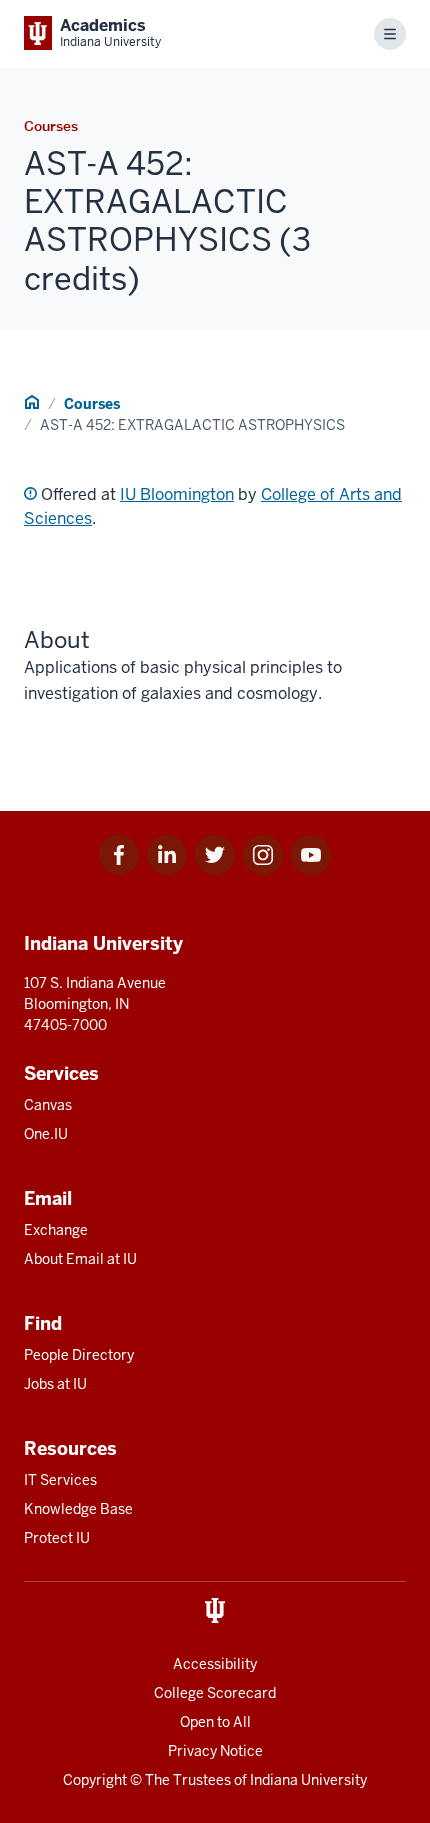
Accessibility (215, 1664)
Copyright (95, 1780)
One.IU (46, 1134)
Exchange (56, 1230)
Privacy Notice (215, 1751)
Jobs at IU (55, 1384)
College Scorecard (215, 1693)
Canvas (48, 1105)
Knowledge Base (78, 1509)
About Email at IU (80, 1259)
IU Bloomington (177, 494)
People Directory (79, 1355)
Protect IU (57, 1538)
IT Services (60, 1480)
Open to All (215, 1722)
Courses (92, 404)
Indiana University (308, 1780)
